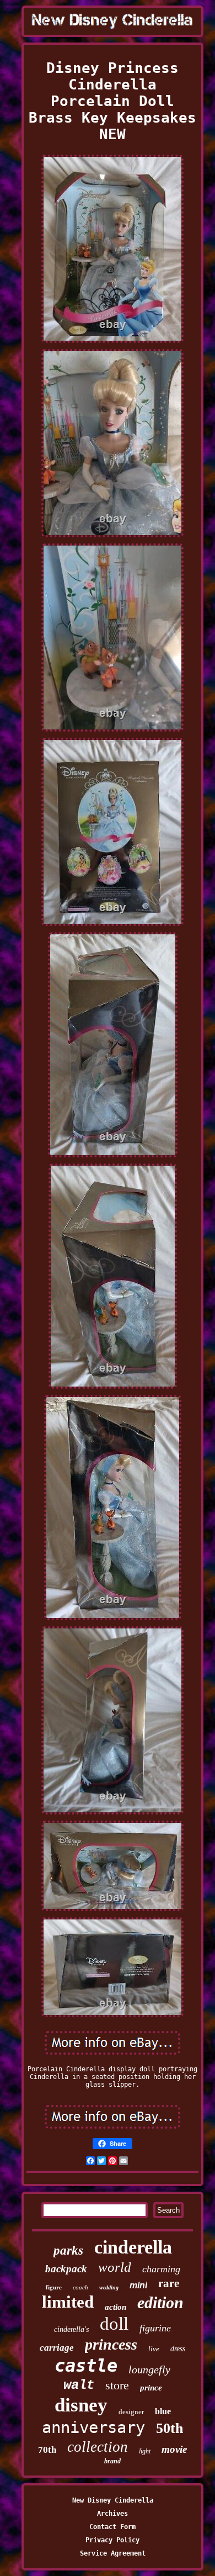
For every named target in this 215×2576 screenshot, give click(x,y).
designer (131, 2412)
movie (174, 2449)
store (117, 2385)
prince (151, 2388)
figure (54, 2287)
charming (161, 2269)
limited (68, 2302)
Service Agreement (113, 2553)
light (145, 2451)
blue (163, 2411)
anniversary (93, 2427)
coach (80, 2287)
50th (170, 2428)
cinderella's (71, 2329)
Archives (112, 2514)
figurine (155, 2328)
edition (160, 2302)
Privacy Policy (112, 2540)
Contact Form (112, 2527)
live (154, 2349)
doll (114, 2324)
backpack (66, 2269)
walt (79, 2385)
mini (138, 2285)
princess (111, 2344)
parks (68, 2250)
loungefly (149, 2369)
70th (47, 2450)
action (115, 2307)
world (115, 2267)
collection (98, 2447)
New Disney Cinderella (113, 2500)
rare (169, 2283)
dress (178, 2349)
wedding (109, 2287)
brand (112, 2461)
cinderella (133, 2247)
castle (86, 2366)
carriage (57, 2348)
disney (81, 2405)
